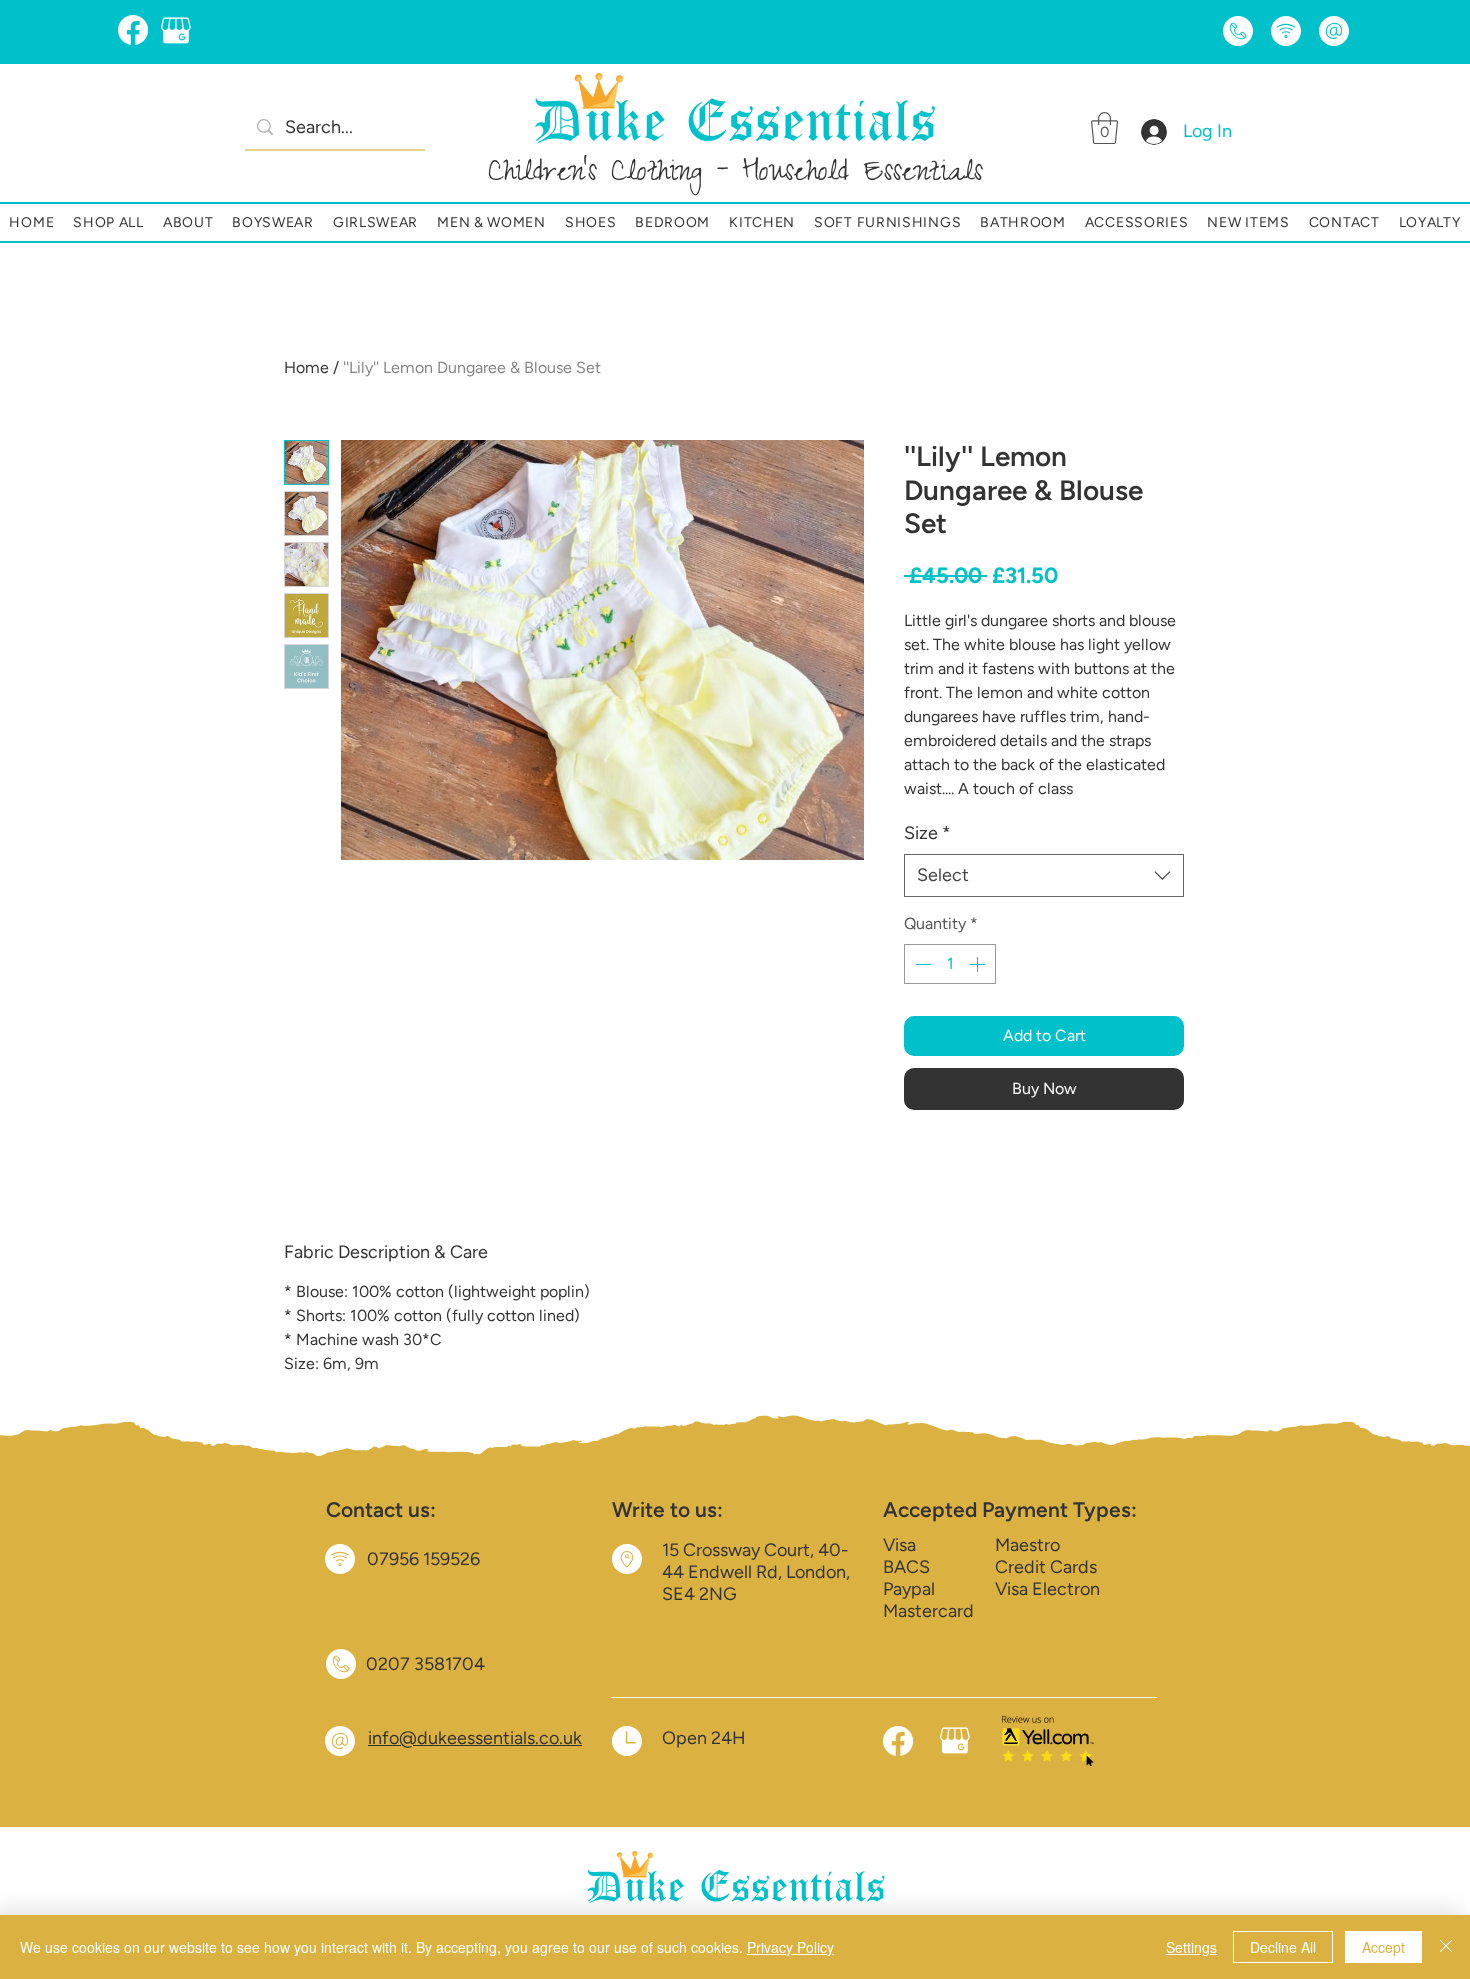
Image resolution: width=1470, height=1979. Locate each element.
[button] (1104, 128)
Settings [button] (1191, 1947)
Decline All (1283, 1947)
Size (927, 833)
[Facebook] (133, 30)
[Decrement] (921, 964)
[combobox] (1044, 875)
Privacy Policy (790, 1947)
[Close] (1446, 1947)
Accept (1383, 1947)
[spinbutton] (950, 964)
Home (306, 367)
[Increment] (979, 964)
